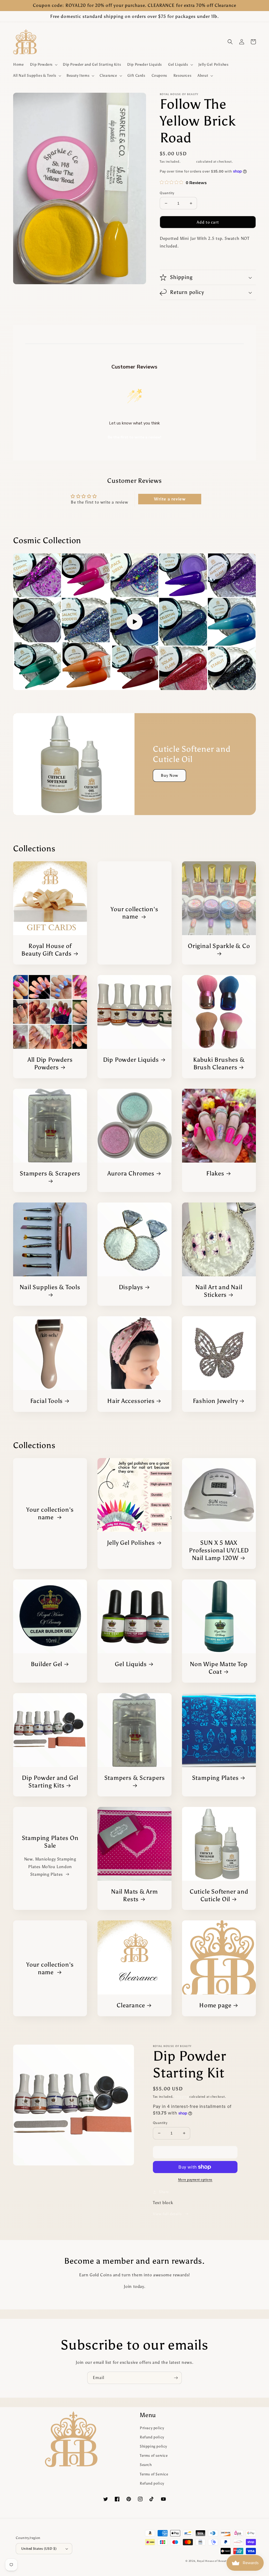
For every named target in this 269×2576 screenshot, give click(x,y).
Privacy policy (152, 2428)
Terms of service (154, 2456)
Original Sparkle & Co (219, 946)
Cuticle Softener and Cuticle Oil (219, 1895)
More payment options (195, 2180)
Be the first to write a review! (134, 437)
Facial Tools (46, 1401)
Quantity (167, 193)
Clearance (131, 2005)
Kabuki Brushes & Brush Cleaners (219, 1063)
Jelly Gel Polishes (131, 1543)
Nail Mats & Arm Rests (134, 1895)
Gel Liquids (131, 1664)
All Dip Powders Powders (50, 1063)
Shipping (188, 162)
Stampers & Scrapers (50, 1173)
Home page (215, 2005)
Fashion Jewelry (215, 1401)
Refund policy (152, 2437)
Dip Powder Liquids (131, 1060)
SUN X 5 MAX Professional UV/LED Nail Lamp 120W (219, 1550)
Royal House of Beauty (213, 2561)
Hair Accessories (131, 1401)
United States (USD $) (39, 2549)
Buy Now (169, 775)
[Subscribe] (176, 2378)
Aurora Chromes (131, 1173)
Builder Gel (47, 1664)
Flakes (215, 1173)
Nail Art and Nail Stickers (219, 1291)
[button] (43, 65)
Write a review (170, 499)
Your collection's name (134, 913)
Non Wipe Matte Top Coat (219, 1668)
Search (146, 2465)
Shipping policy (153, 2446)
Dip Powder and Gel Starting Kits (50, 1782)
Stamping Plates (215, 1778)
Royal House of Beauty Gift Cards (46, 950)
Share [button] (171, 260)
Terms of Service (154, 2474)
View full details (168, 2214)
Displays (131, 1287)
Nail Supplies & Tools (50, 1287)
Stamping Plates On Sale (50, 1842)
